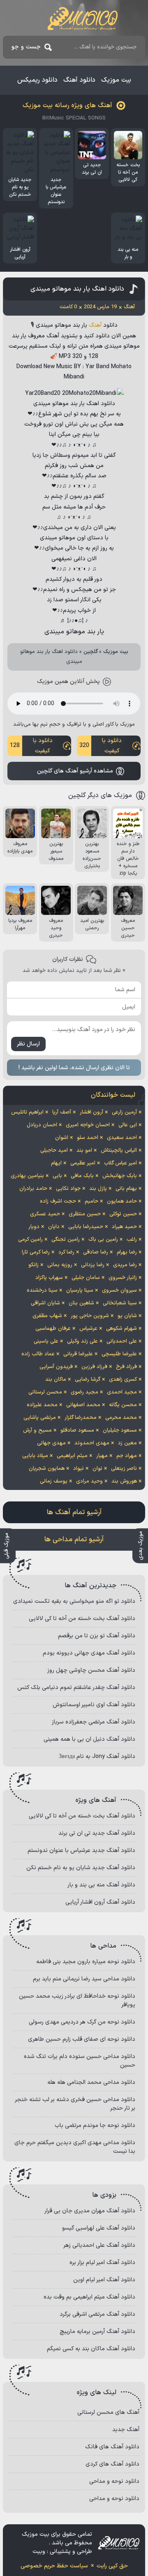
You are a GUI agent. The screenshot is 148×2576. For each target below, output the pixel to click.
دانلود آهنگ (79, 80)
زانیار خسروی (123, 1278)
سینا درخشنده (42, 1290)
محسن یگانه (123, 1405)
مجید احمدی (122, 1392)
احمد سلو (88, 1138)
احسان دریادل (42, 1125)
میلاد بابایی (35, 1456)
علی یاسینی (46, 1341)
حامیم (91, 1201)
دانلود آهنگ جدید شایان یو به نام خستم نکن (81, 1868)
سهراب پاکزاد (49, 1278)
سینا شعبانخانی (120, 1303)
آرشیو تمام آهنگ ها (74, 1513)
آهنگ (95, 325)
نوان (97, 1469)
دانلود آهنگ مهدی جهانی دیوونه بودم (89, 1653)
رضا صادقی (96, 1252)
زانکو (34, 1265)
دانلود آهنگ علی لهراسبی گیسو (99, 2228)
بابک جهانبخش (120, 1176)
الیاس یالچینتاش (119, 1150)
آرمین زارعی (124, 1112)
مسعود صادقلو (77, 1430)
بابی (57, 1176)
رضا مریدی (125, 1265)
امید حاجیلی (54, 1150)
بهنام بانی (126, 1189)
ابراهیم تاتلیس (27, 1112)
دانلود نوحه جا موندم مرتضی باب (95, 2126)
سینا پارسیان (80, 1290)
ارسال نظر (28, 1044)
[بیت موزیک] (83, 18)
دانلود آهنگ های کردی (112, 2464)
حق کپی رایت (112, 2566)
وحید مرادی (89, 1481)
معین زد (127, 1443)
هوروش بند (124, 1481)
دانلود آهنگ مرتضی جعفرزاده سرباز (94, 1722)
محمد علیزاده (42, 1405)
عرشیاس (88, 1329)
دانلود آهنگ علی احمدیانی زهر (99, 2245)
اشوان (62, 1138)
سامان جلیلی (86, 1278)
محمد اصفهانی (83, 1405)
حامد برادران (33, 1189)
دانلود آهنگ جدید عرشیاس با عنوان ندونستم (81, 1851)
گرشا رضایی (88, 1380)
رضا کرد (66, 1252)
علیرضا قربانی (78, 1354)
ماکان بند (56, 1380)
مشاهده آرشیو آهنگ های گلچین (75, 771)
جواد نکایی (68, 1189)
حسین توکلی (123, 1214)
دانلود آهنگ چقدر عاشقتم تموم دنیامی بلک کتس (76, 1688)
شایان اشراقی (45, 1303)
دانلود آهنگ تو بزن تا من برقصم (97, 1636)
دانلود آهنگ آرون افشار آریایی (100, 1902)
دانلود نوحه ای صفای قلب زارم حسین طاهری (82, 2039)
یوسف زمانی (54, 1481)
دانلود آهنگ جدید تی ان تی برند (97, 1833)
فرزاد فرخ (126, 1367)
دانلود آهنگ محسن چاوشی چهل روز (91, 1670)
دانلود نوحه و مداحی (114, 2481)
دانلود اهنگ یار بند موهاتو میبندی (77, 289)
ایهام (56, 1163)
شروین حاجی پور (90, 1316)
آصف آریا (62, 1112)
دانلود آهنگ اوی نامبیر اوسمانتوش (94, 1705)
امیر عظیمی (83, 1163)
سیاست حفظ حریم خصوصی (54, 2566)
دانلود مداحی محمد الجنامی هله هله (91, 2082)
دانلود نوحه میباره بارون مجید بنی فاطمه (86, 1962)
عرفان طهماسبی (53, 1329)
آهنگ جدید (126, 2430)
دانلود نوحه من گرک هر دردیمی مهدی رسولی (82, 2022)
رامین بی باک (103, 1240)
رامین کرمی (30, 1240)
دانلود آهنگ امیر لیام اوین (104, 2280)
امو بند (84, 1150)
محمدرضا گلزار (81, 1418)
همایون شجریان (47, 1469)
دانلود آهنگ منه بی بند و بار (101, 1885)
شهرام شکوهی (121, 1329)
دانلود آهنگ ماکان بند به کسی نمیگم (91, 2349)
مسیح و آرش (37, 1430)
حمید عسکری (45, 1214)
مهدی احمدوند (92, 1443)
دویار (34, 1227)
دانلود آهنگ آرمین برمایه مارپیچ (97, 2332)
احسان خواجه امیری (88, 1125)
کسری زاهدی (123, 1380)
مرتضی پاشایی (40, 1418)
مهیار (102, 1456)
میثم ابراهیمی (72, 1456)
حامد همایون (122, 1201)
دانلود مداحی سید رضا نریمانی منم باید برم (84, 1979)
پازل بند (98, 1189)
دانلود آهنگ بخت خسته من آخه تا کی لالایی (82, 1619)
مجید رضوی (84, 1392)
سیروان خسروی (119, 1290)
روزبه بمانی (60, 1265)
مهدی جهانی (51, 1443)
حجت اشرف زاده (58, 1201)
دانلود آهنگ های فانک (112, 2447)
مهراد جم (127, 1456)
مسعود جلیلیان (120, 1430)
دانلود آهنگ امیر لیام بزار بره (102, 2263)
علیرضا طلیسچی (119, 1354)
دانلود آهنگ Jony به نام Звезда (97, 1757)
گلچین (91, 652)
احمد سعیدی (122, 1138)
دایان (54, 1227)
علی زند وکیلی (82, 1341)
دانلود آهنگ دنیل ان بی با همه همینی (89, 1739)
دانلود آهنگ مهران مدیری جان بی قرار (90, 2211)
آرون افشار (91, 1112)
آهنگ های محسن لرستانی (108, 2412)
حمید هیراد (124, 1227)
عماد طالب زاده (38, 1354)
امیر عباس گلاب (120, 1163)
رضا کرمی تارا (36, 1252)
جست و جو (26, 47)
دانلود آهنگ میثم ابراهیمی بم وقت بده (89, 2297)
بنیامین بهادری (27, 1176)
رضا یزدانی (93, 1265)
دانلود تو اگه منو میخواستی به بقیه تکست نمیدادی (74, 1601)
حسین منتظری (85, 1214)
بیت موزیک (116, 80)
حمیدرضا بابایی (86, 1227)
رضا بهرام (127, 1252)
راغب (132, 1240)
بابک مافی (82, 1176)
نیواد (79, 1469)
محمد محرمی (121, 1418)
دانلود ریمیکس (37, 80)
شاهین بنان (81, 1303)
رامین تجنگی (66, 1240)
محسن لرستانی (45, 1392)
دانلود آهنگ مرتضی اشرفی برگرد (97, 2314)
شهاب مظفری (47, 1316)
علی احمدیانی (122, 1341)
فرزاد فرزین (94, 1367)
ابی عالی (128, 1125)
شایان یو (127, 1316)
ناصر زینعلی (124, 1469)
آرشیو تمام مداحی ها (74, 1540)
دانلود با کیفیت (101, 746)
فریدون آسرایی (56, 1367)
